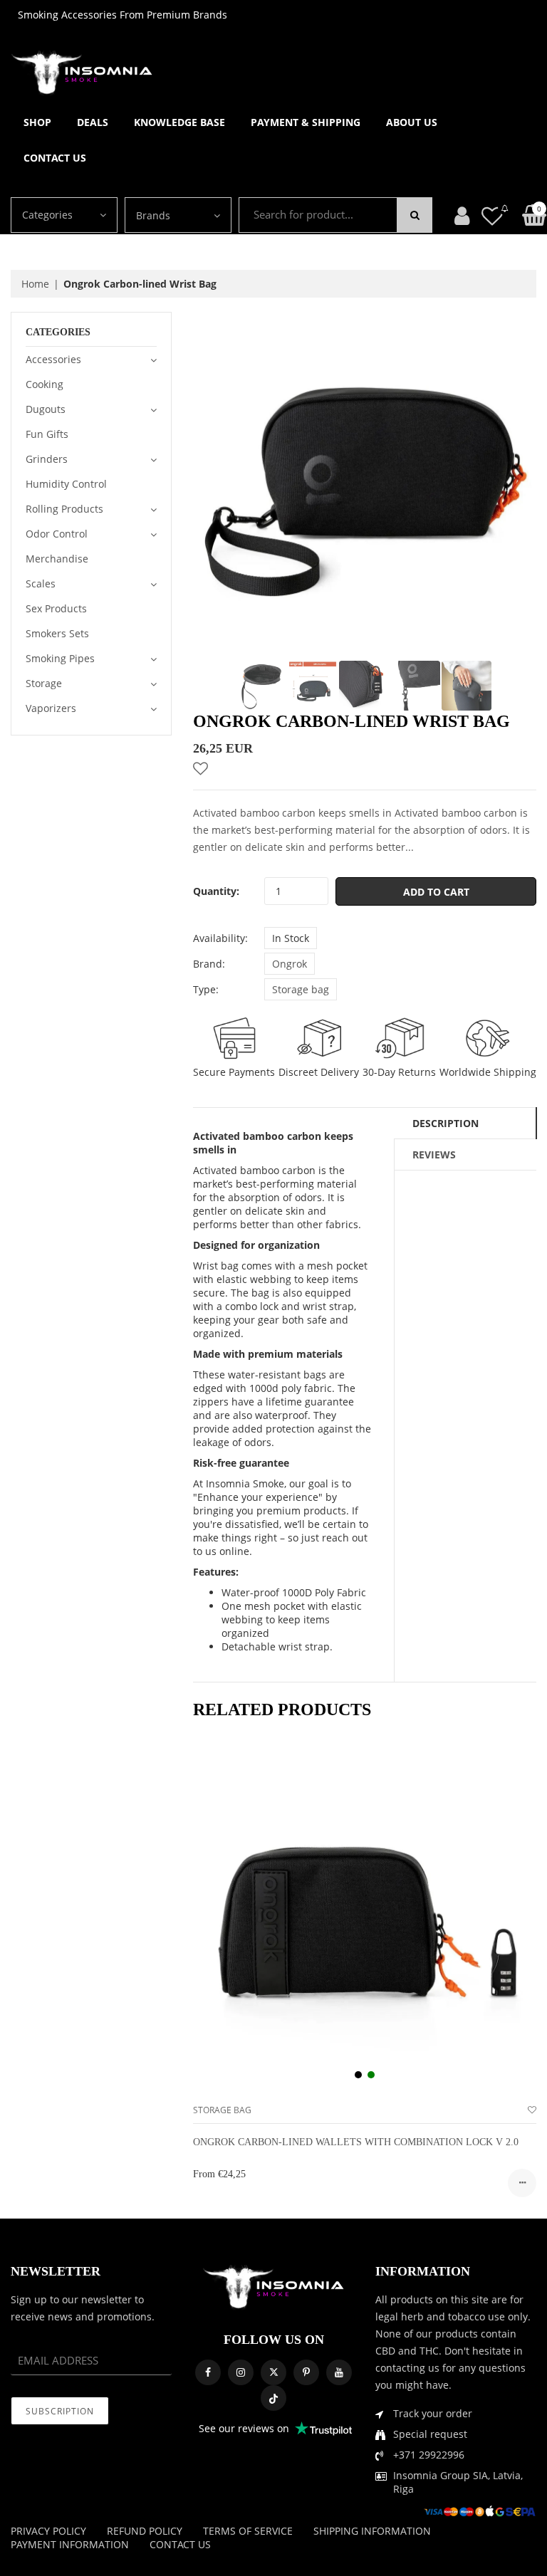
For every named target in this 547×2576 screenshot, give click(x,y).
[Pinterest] (306, 2372)
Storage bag (301, 989)
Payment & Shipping (306, 122)
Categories (47, 215)
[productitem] (358, 2075)
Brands (153, 215)
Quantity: (216, 891)
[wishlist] (532, 2110)
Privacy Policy (48, 2531)
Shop (37, 122)
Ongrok (290, 964)
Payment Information (70, 2544)
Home (35, 284)
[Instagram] (241, 2372)
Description (446, 1123)
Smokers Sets (57, 633)
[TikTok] (273, 2398)
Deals (93, 122)
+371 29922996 (429, 2455)
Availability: (220, 938)
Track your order (433, 2413)
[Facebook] (208, 2372)
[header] (492, 215)
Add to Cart (436, 892)
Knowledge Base (179, 122)
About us (412, 122)
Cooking (45, 384)
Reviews (434, 1155)
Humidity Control (66, 484)
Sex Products (56, 608)
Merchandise (57, 559)
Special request (430, 2434)
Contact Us (55, 158)
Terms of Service (248, 2531)
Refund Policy (145, 2531)
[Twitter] (273, 2372)
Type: (206, 989)
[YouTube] (339, 2372)
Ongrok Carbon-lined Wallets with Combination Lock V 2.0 (356, 2142)
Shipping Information (372, 2531)
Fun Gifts (47, 434)
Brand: (209, 964)
